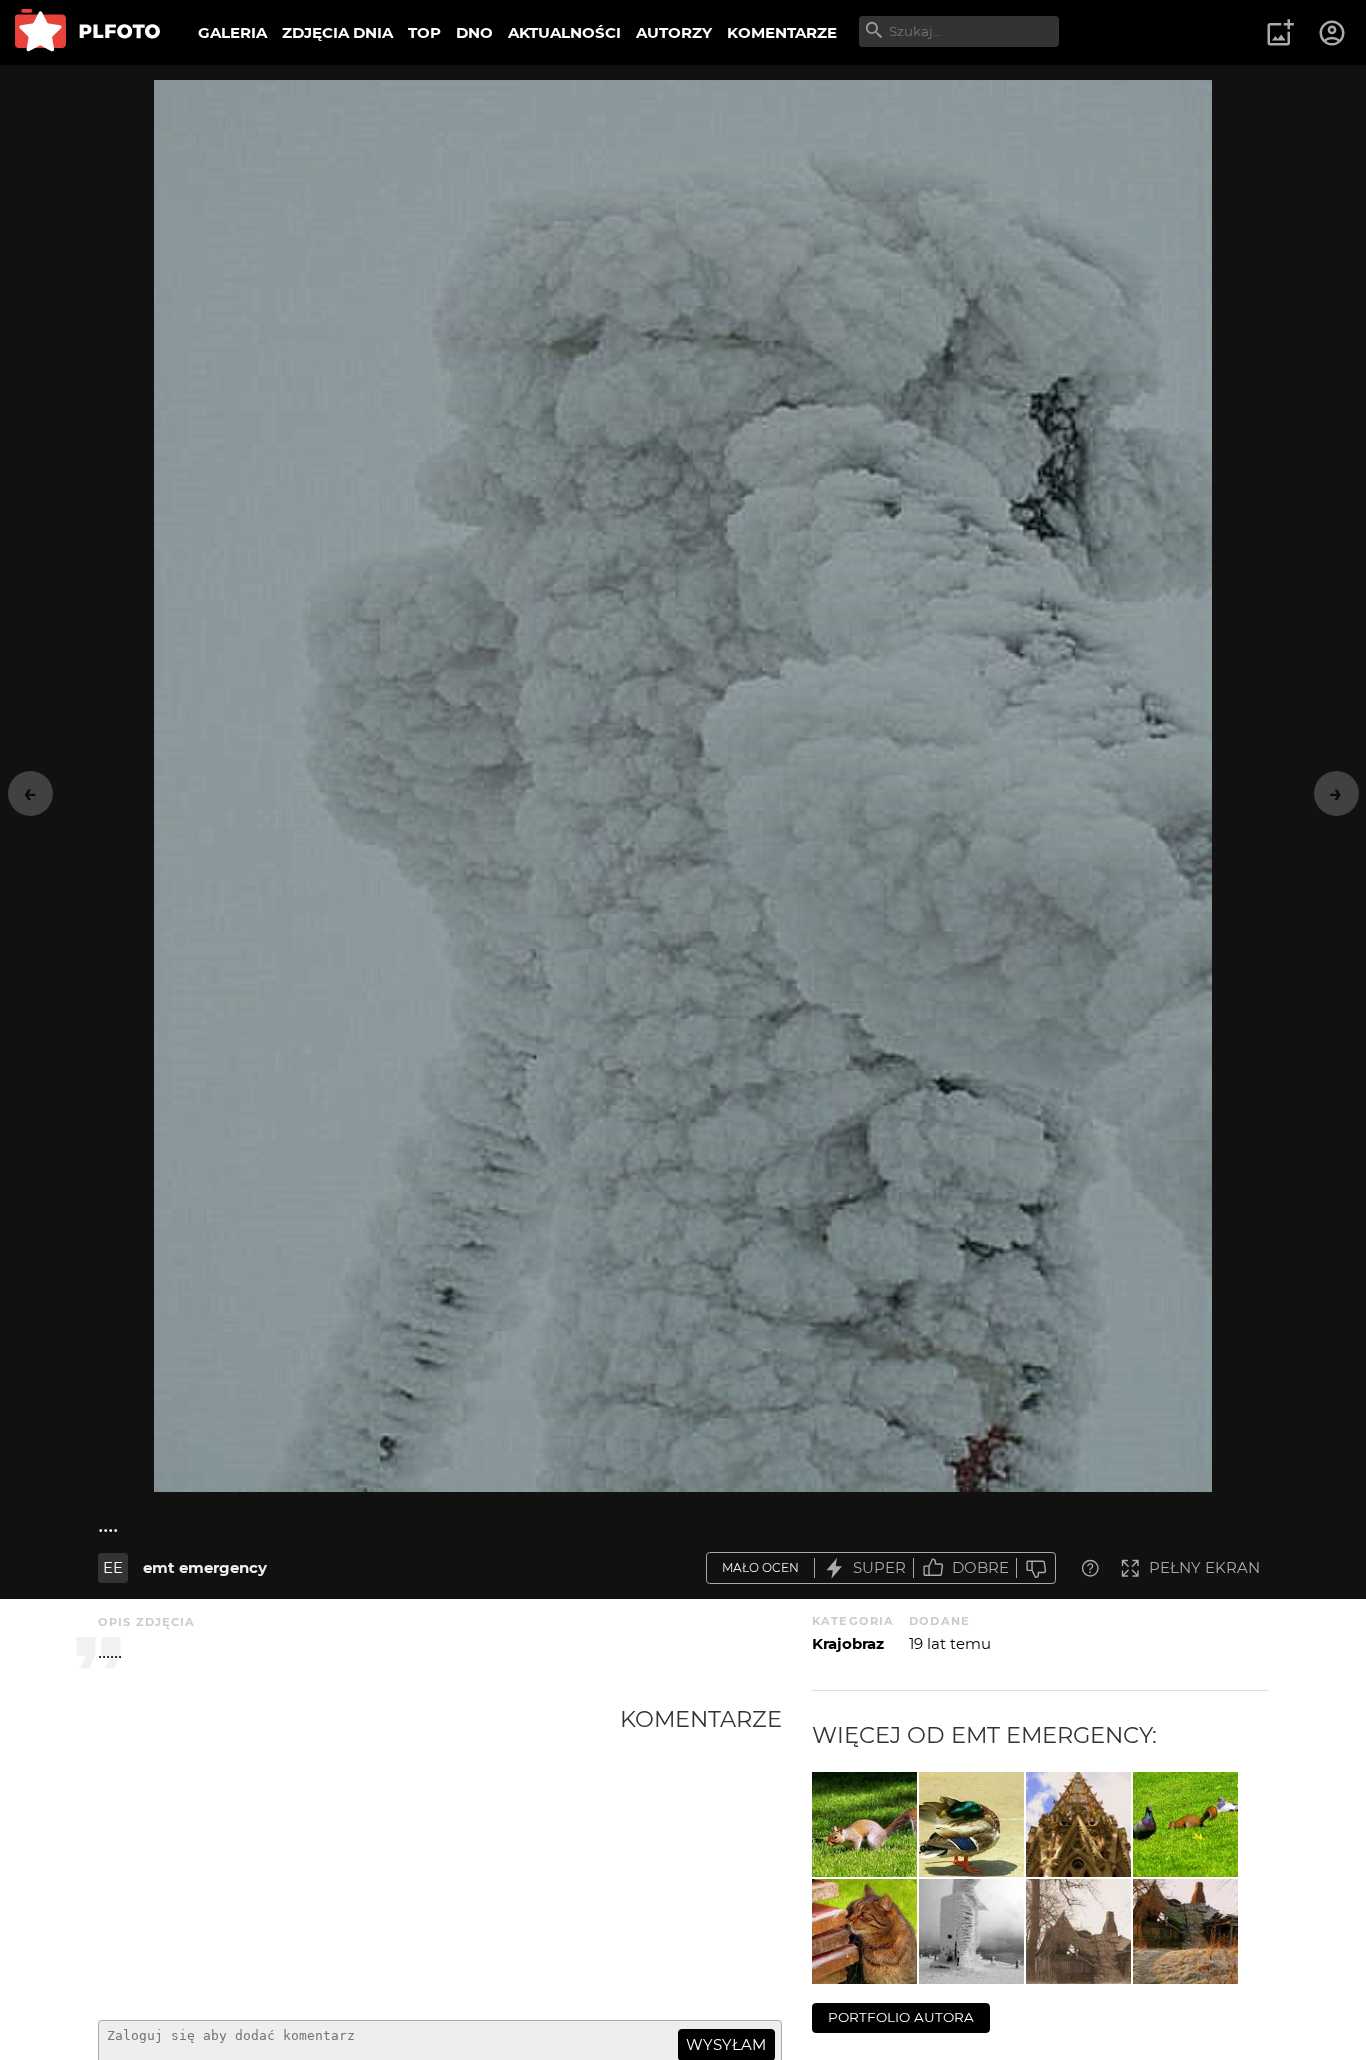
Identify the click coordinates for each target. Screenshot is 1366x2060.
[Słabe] (1036, 1568)
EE (113, 1567)
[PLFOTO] (87, 32)
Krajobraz (848, 1643)
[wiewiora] (1185, 1824)
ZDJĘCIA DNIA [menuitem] (337, 32)
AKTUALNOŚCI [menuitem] (564, 32)
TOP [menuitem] (424, 32)
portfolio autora (901, 2017)
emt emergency (205, 1567)
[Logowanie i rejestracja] (1333, 33)
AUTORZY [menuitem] (674, 32)
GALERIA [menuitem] (232, 32)
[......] (1078, 1824)
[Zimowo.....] (971, 1931)
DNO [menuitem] (474, 32)
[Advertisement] (359, 1855)
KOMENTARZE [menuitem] (782, 32)
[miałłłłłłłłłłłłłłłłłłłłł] (864, 1931)
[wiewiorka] (864, 1824)
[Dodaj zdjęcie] (1280, 33)
